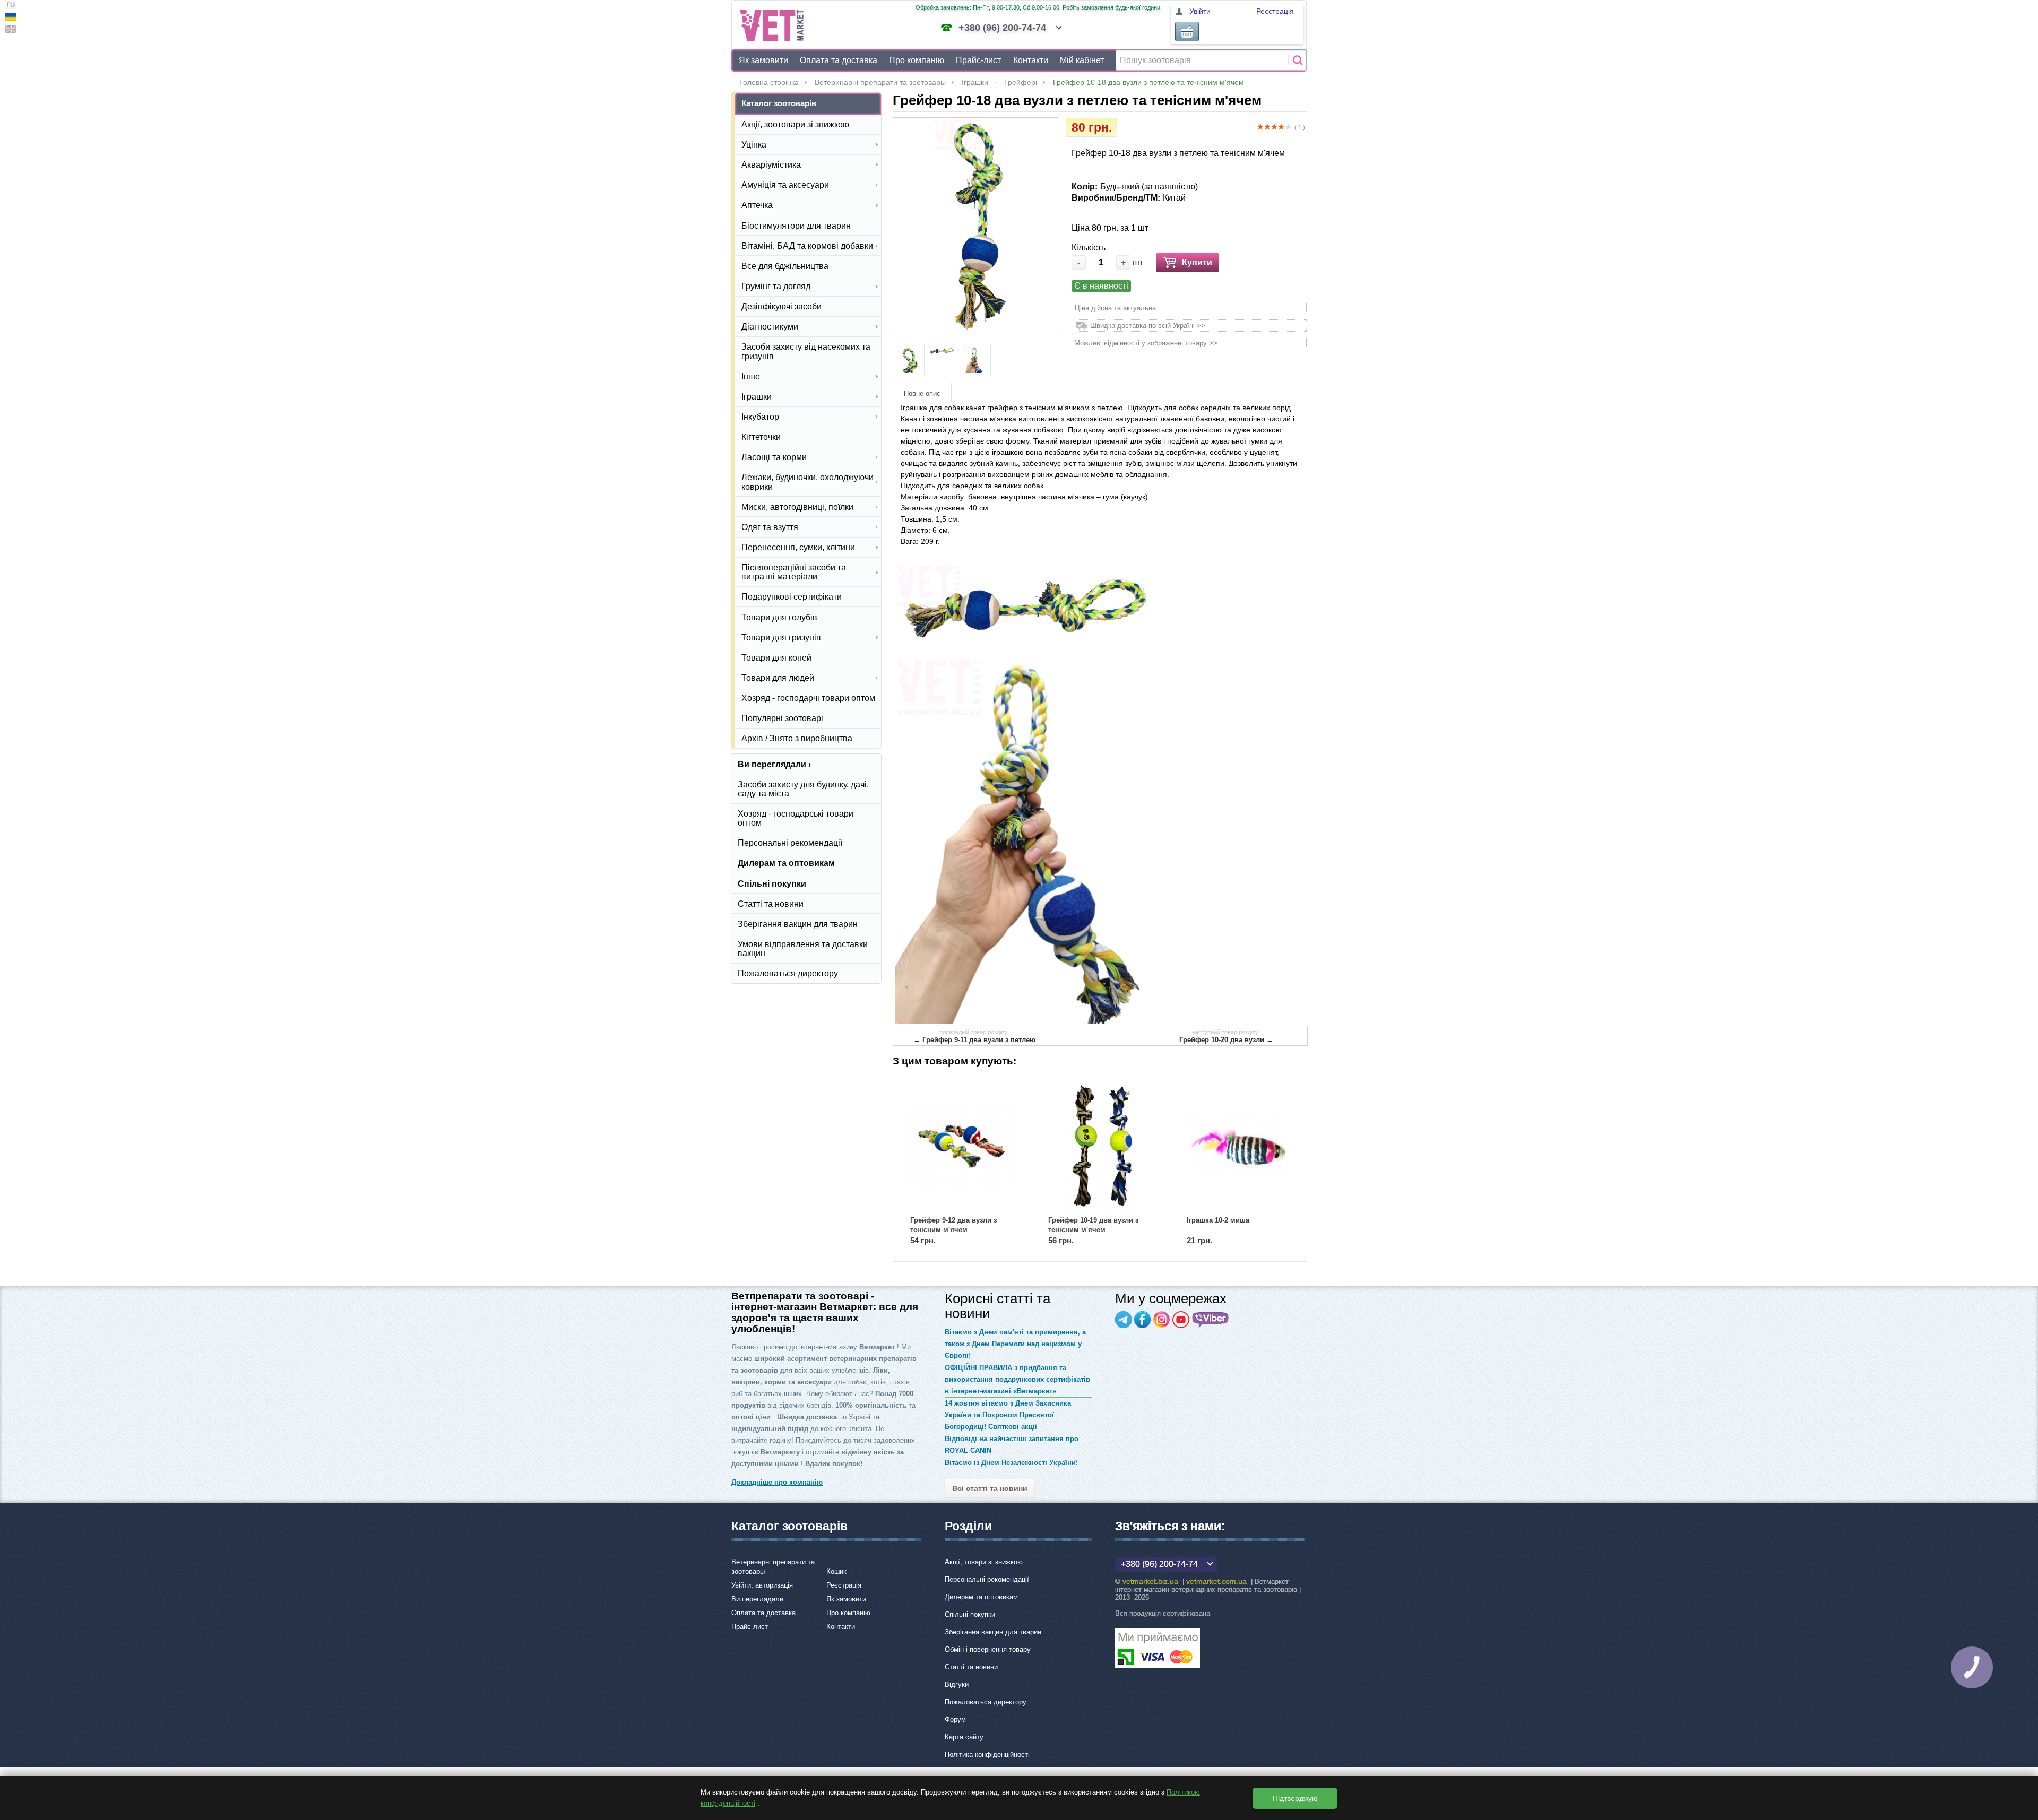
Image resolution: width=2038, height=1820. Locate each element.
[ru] (11, 6)
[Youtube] (1181, 1320)
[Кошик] (1187, 32)
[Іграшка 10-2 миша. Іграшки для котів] (1238, 1146)
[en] (11, 31)
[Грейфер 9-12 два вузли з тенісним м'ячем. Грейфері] (961, 1146)
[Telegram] (1124, 1320)
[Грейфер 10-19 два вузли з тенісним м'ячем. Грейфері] (1099, 1146)
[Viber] (1211, 1320)
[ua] (11, 18)
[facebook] (1143, 1320)
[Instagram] (1162, 1320)
